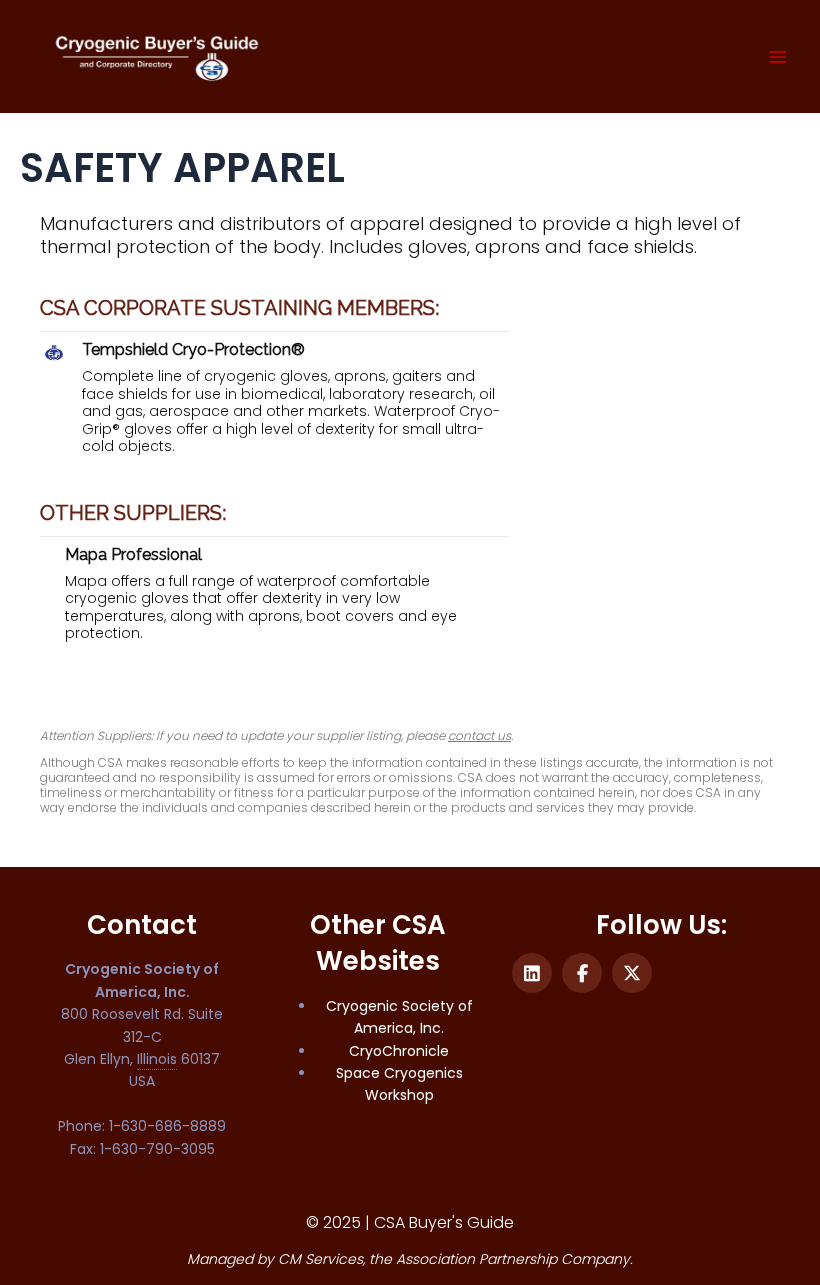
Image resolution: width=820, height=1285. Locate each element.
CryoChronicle (399, 1051)
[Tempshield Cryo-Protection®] (54, 351)
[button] (532, 973)
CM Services (320, 1259)
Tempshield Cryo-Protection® (193, 349)
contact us (479, 735)
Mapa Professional (133, 554)
